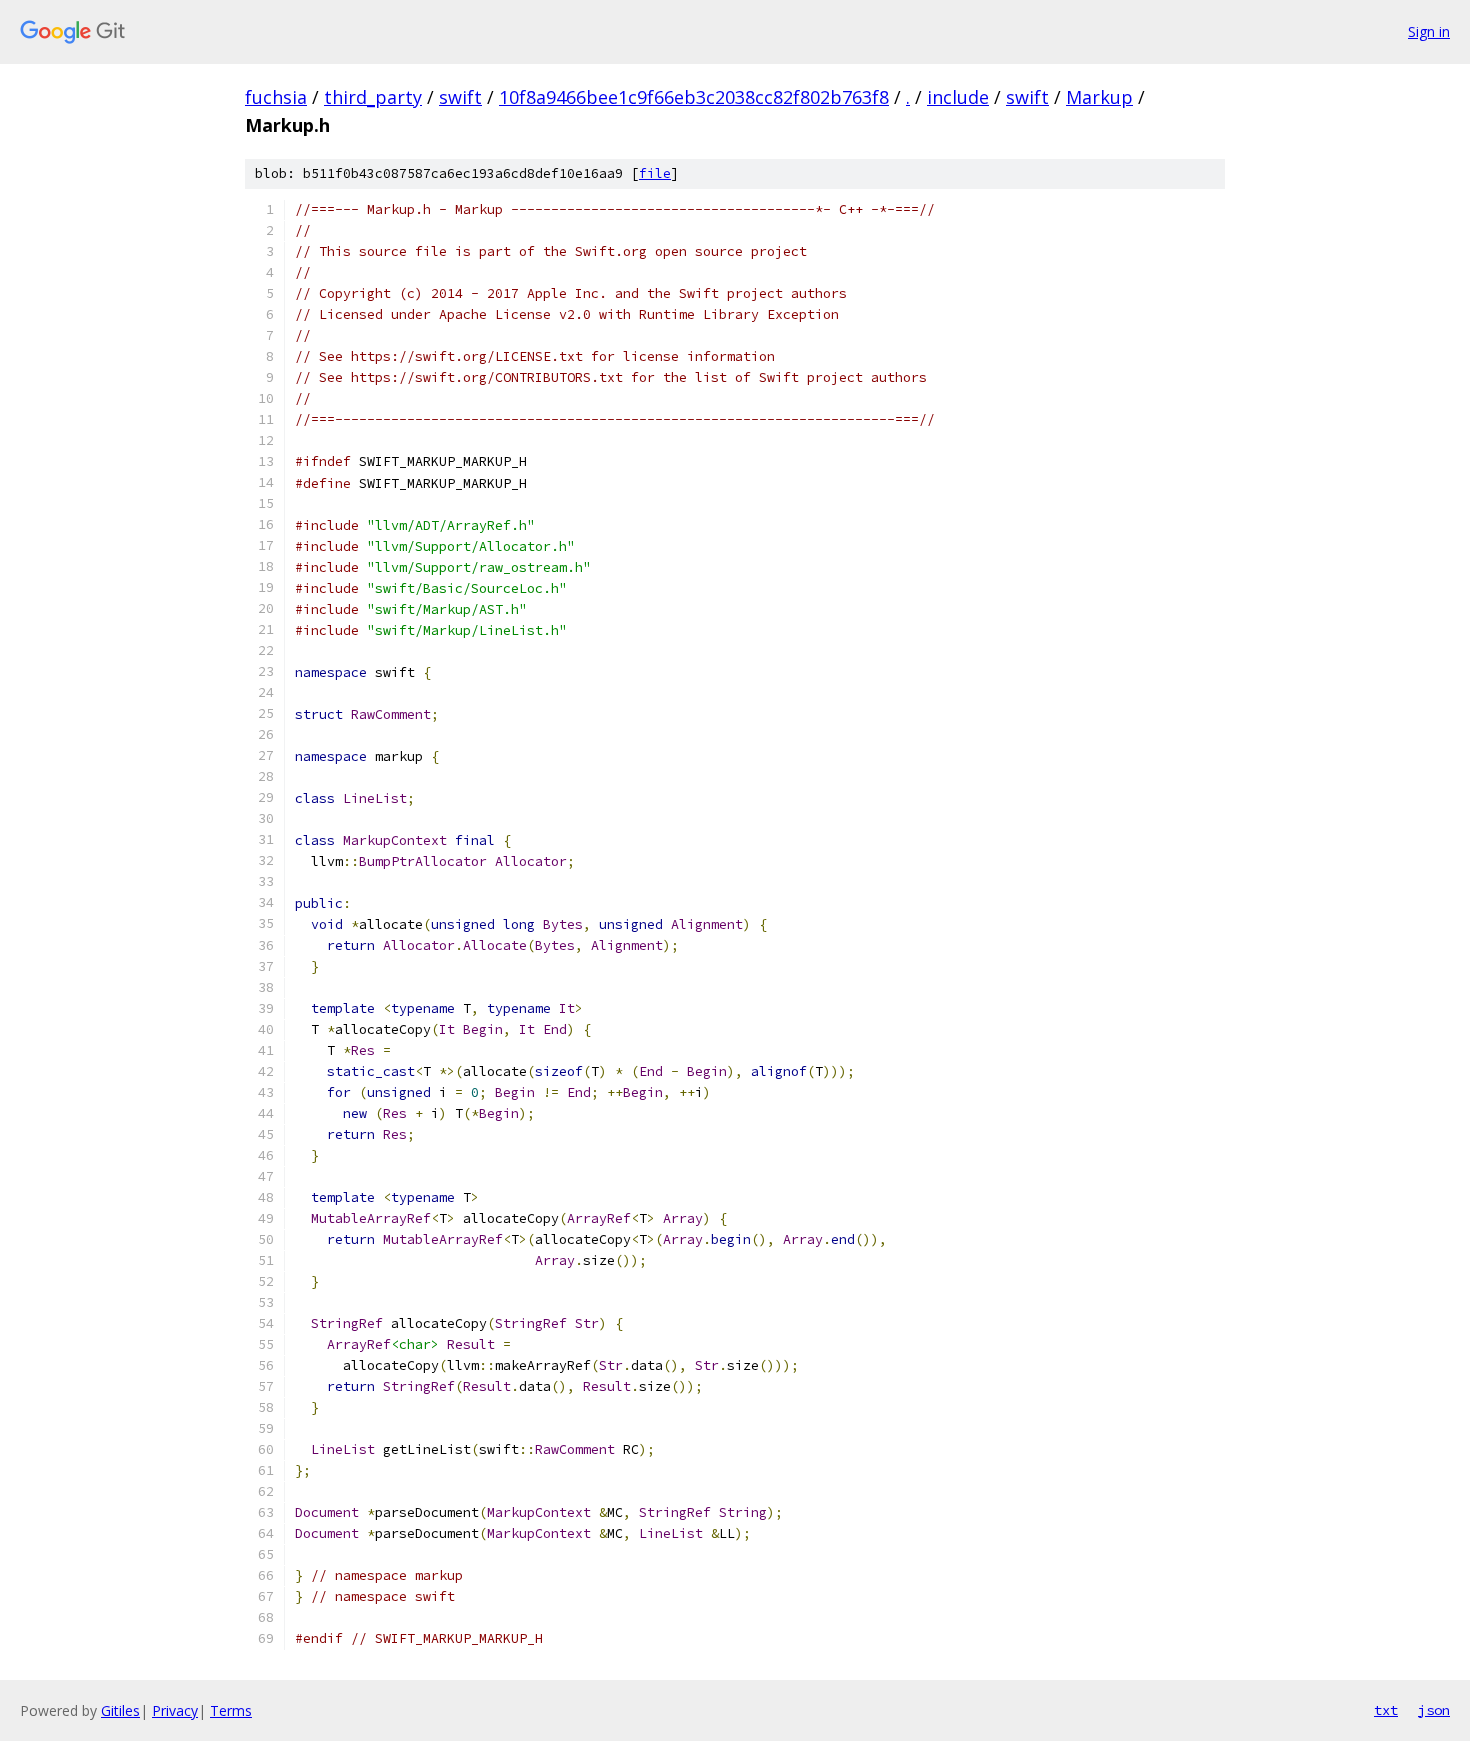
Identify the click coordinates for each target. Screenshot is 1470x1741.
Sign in (1429, 31)
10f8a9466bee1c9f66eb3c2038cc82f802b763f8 (694, 97)
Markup (1099, 97)
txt (1386, 1710)
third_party (373, 97)
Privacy (175, 1710)
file (655, 173)
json (1434, 1710)
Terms (231, 1710)
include (958, 97)
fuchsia (276, 97)
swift (460, 97)
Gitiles (120, 1710)
